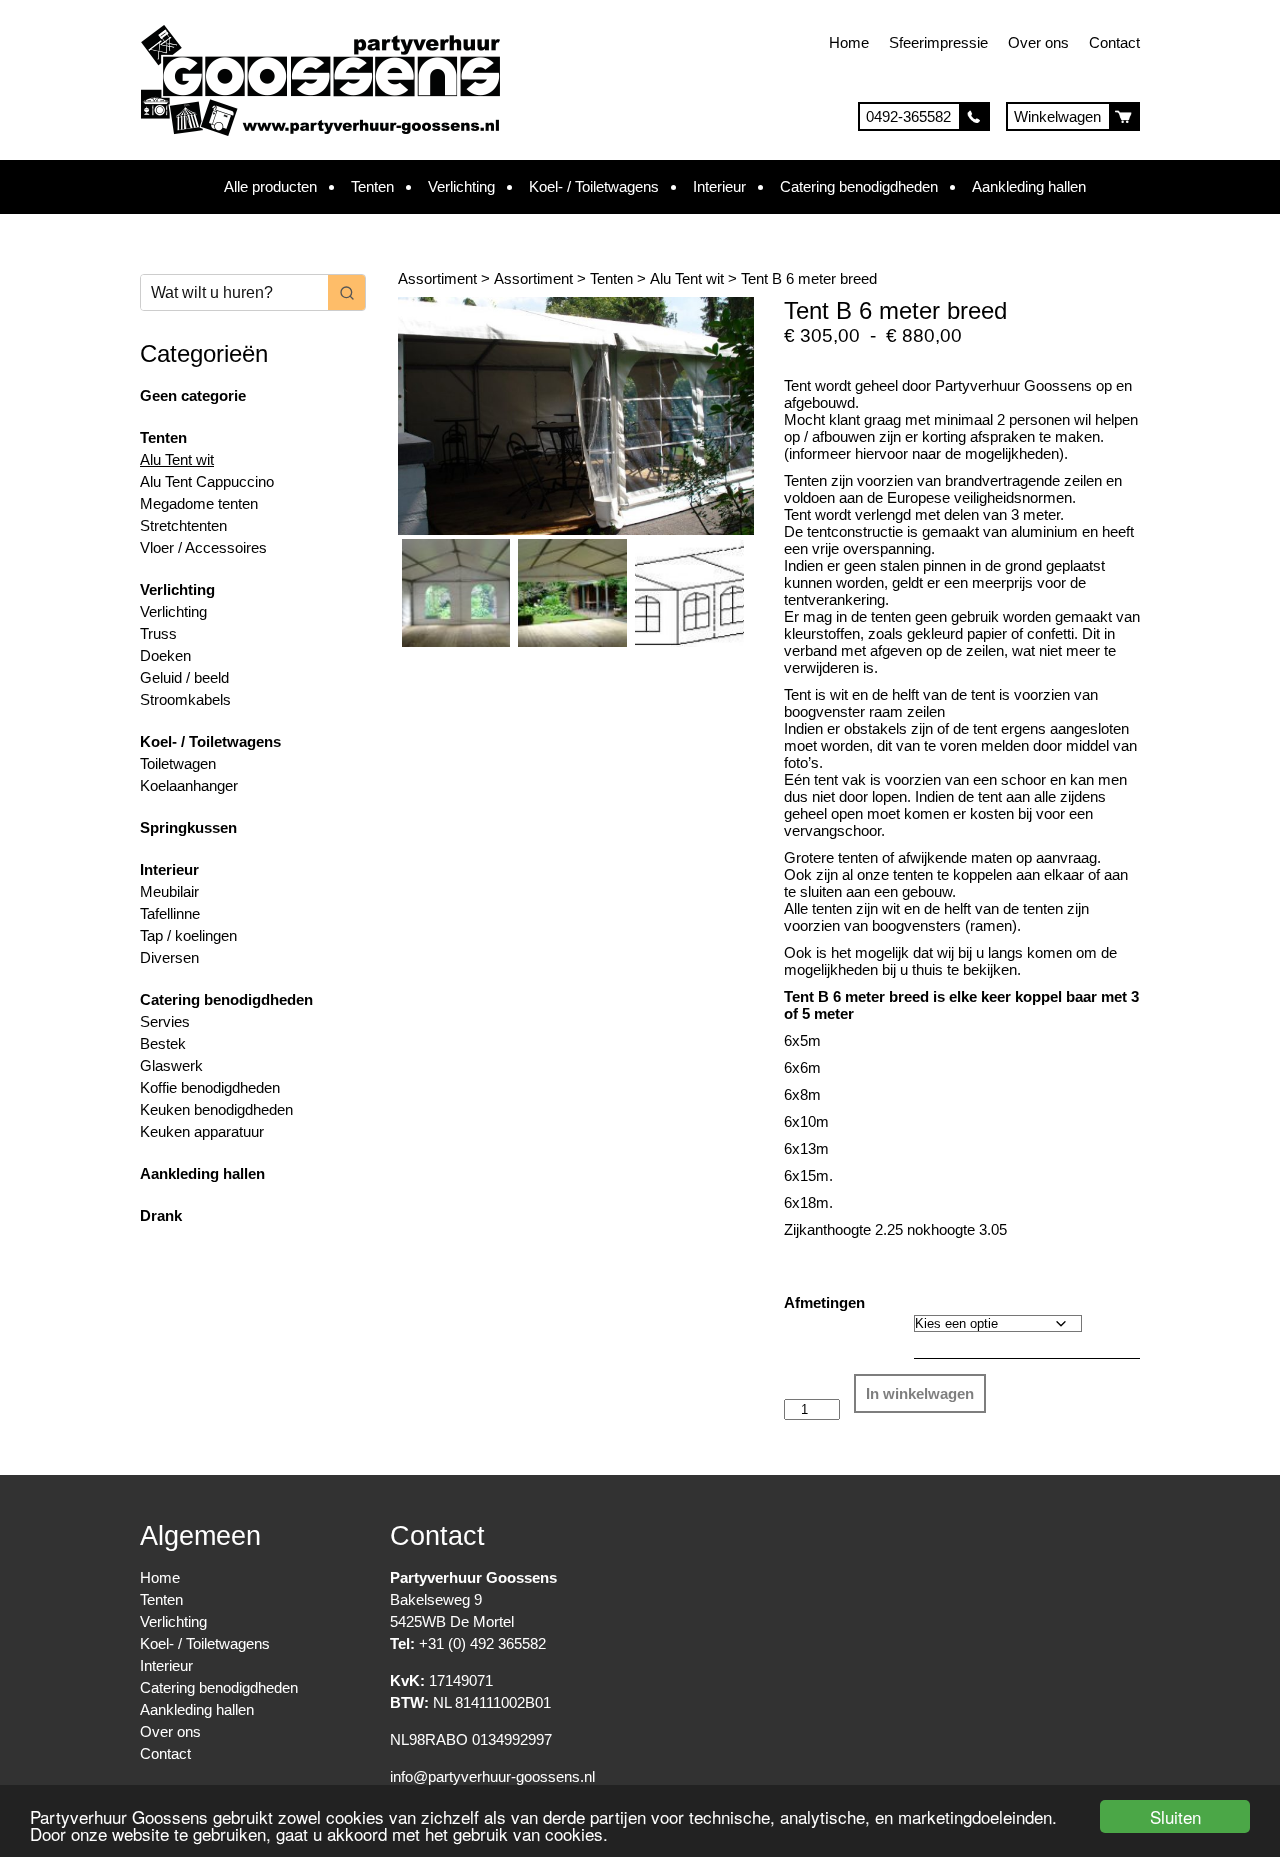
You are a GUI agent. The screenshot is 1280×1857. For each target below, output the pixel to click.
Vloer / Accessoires (203, 547)
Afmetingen (824, 1302)
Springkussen (188, 827)
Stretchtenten (183, 525)
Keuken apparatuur (202, 1131)
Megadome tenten (199, 503)
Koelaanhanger (189, 785)
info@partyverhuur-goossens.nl (492, 1776)
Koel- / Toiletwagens (594, 186)
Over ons (1038, 42)
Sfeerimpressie (938, 42)
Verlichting (461, 186)
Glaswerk (171, 1065)
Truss (158, 633)
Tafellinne (170, 913)
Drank (161, 1215)
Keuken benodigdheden (216, 1109)
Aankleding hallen (1029, 186)
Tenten (372, 186)
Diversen (169, 957)
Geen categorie (193, 395)
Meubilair (169, 891)
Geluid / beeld (184, 677)
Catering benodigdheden (859, 186)
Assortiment (437, 278)
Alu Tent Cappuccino (207, 481)
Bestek (163, 1043)
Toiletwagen (178, 763)
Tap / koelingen (188, 935)
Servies (165, 1021)
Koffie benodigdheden (210, 1087)
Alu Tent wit (177, 459)
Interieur (719, 186)
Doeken (165, 655)
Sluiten (1175, 1816)
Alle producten (270, 186)
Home (849, 42)
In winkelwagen (920, 1393)
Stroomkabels (185, 699)
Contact (1114, 42)
